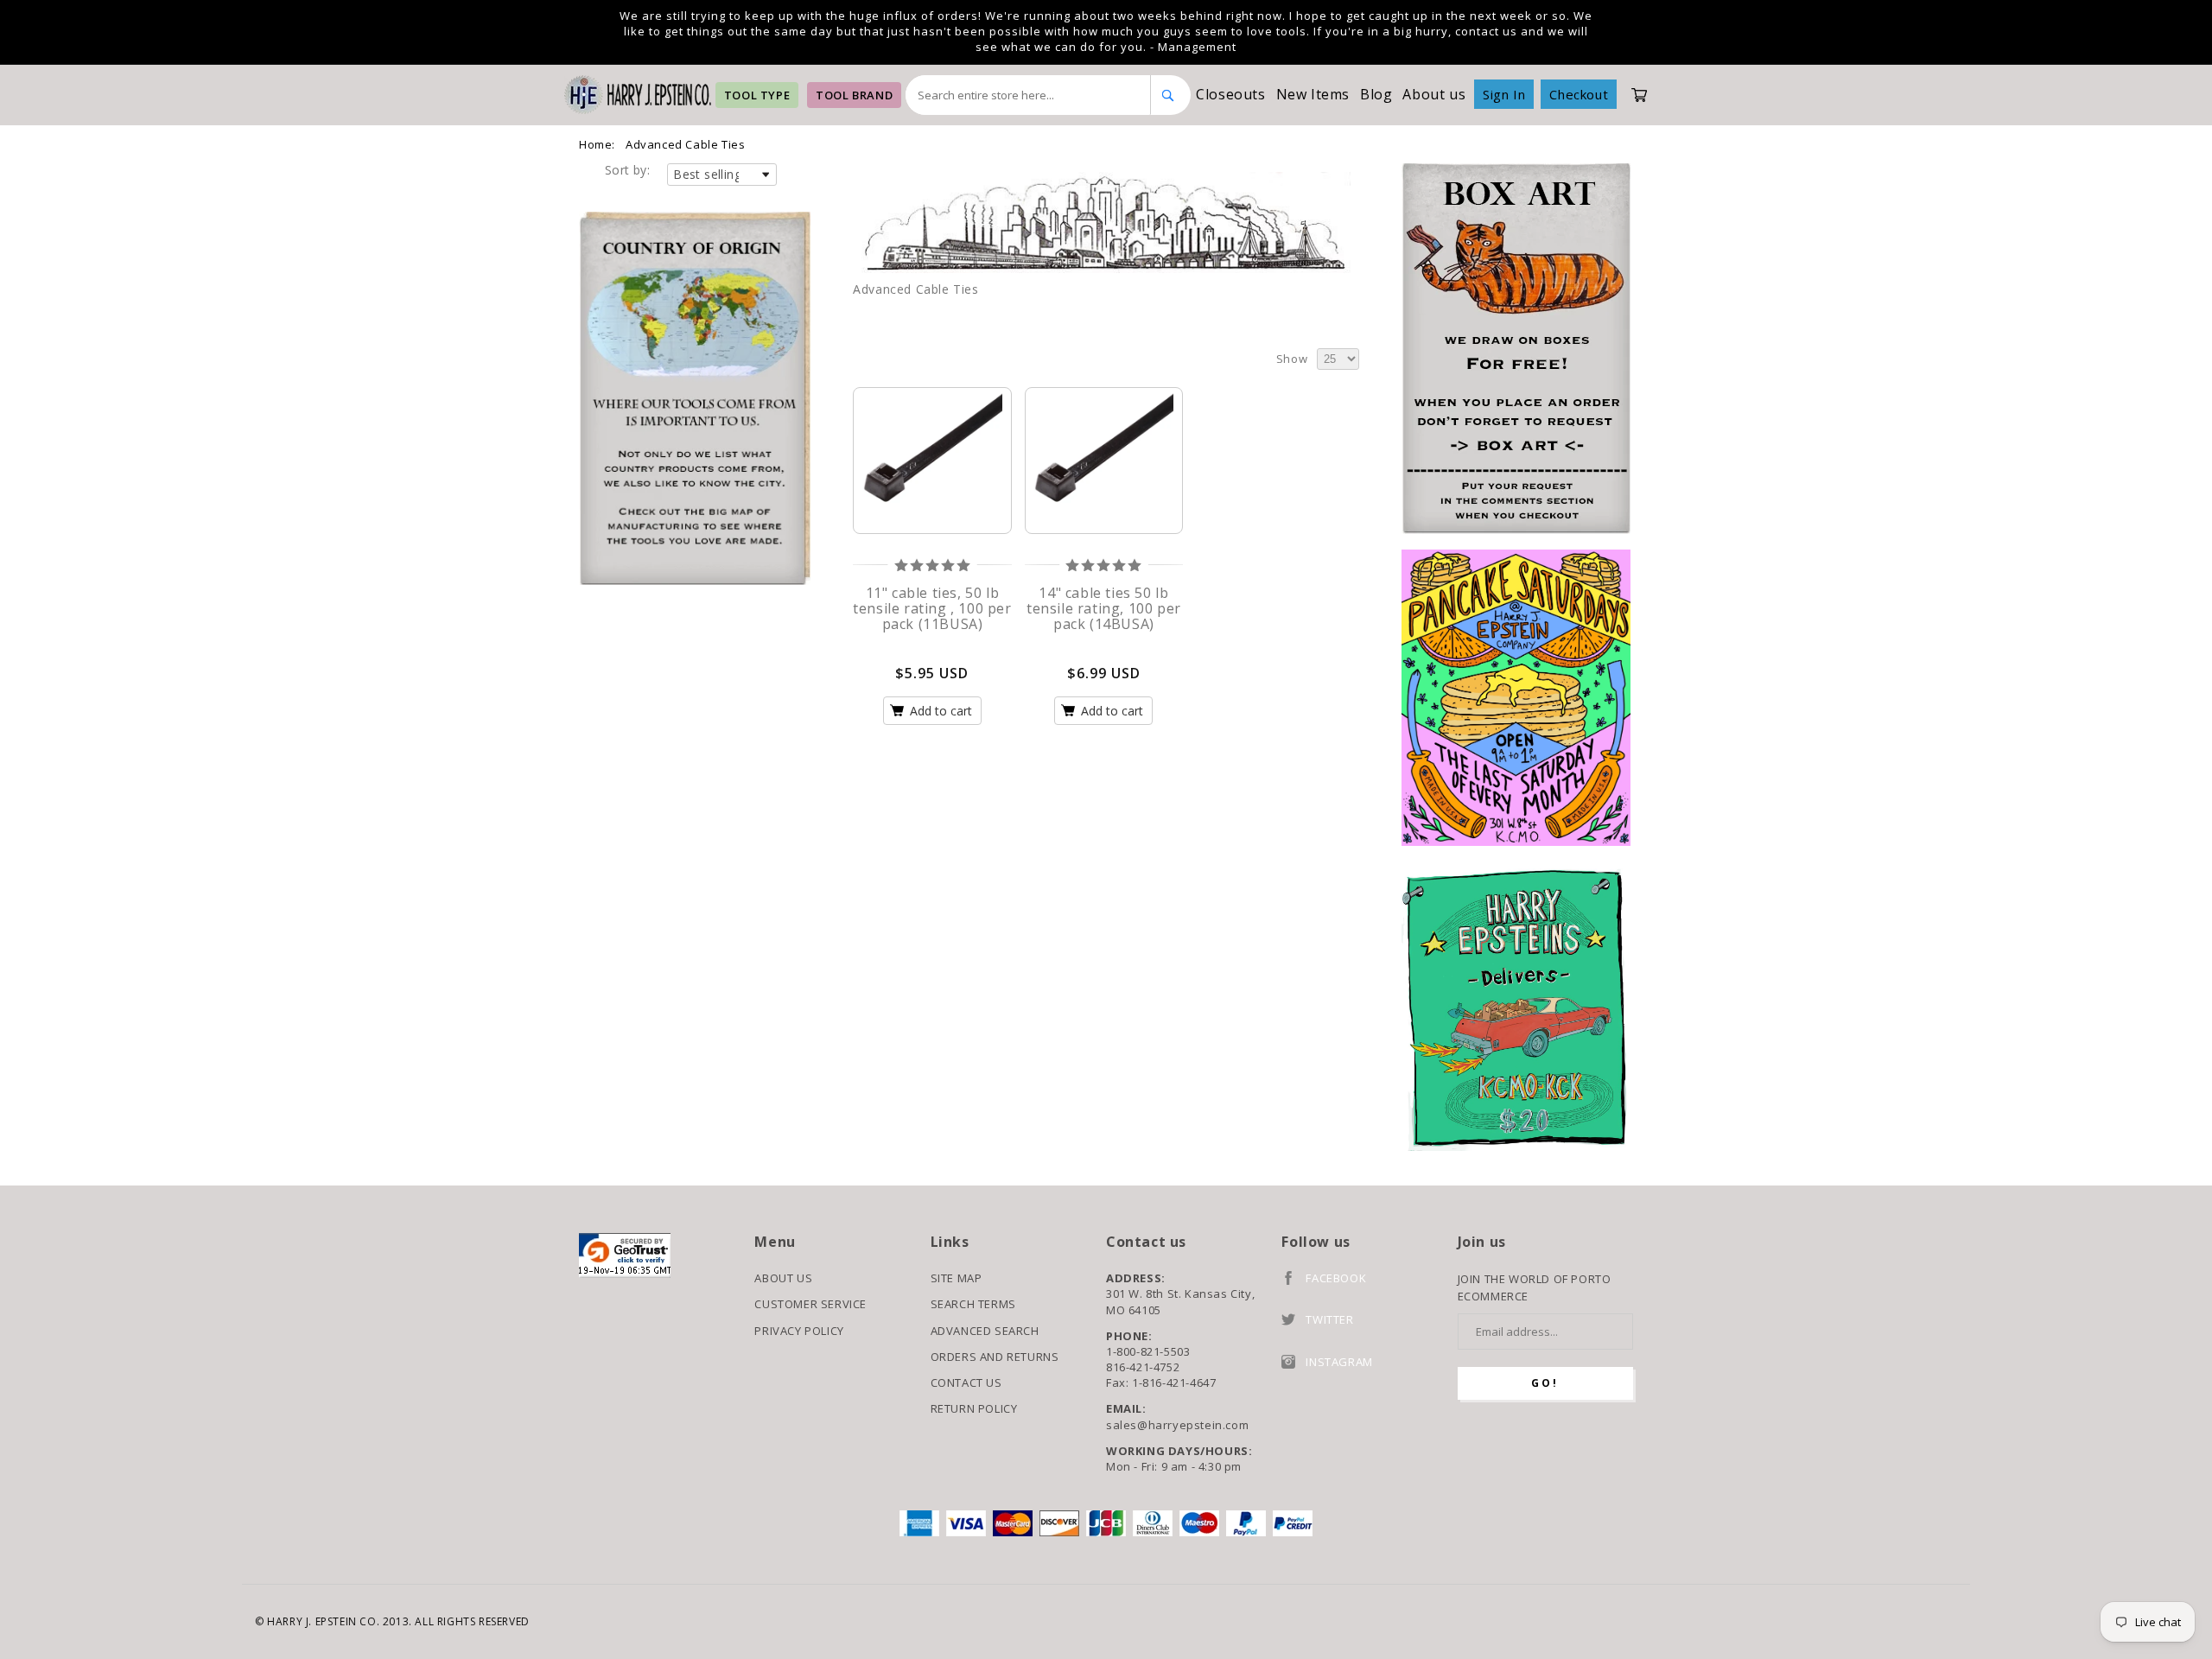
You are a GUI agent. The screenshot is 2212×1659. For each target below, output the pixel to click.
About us (1434, 94)
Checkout (1579, 94)
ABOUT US (783, 1278)
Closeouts (1230, 94)
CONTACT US (966, 1382)
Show (1292, 359)
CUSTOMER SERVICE (810, 1304)
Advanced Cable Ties (685, 144)
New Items (1313, 94)
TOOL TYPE (757, 95)
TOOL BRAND (854, 95)
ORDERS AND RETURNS (995, 1357)
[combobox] (1028, 95)
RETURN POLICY (974, 1408)
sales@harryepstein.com (1177, 1425)
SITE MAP (957, 1278)
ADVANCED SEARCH (985, 1331)
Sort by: (627, 170)
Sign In (1504, 94)
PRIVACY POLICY (799, 1331)
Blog (1376, 94)
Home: (597, 144)
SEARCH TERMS (973, 1304)
